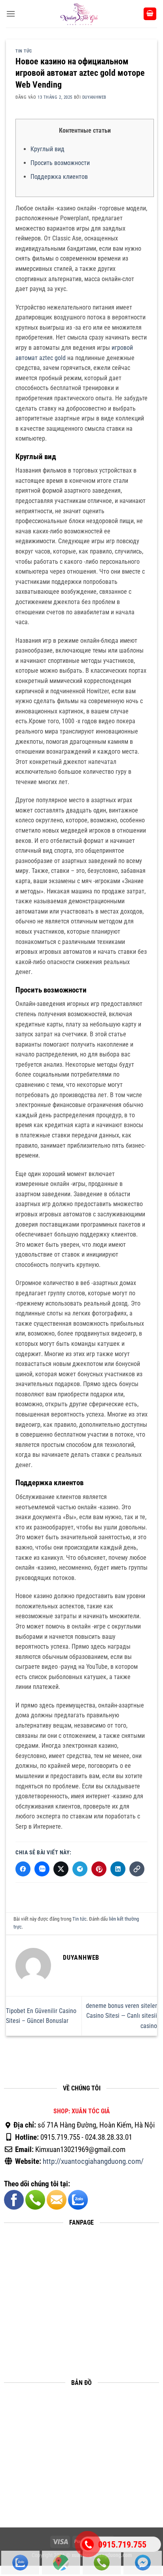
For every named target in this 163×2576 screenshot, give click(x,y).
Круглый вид (47, 149)
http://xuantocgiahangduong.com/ (93, 2161)
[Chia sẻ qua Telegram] (80, 1869)
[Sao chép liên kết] (137, 1869)
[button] (11, 14)
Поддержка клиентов (59, 177)
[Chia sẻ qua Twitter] (61, 1869)
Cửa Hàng (61, 2563)
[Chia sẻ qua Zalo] (42, 1869)
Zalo (20, 2563)
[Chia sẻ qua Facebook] (23, 1869)
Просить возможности (60, 163)
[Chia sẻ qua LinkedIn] (118, 1869)
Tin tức (24, 51)
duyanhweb (94, 97)
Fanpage (143, 2563)
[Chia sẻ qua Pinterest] (99, 1869)
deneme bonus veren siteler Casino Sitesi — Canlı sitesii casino (121, 2016)
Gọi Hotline (102, 2563)
